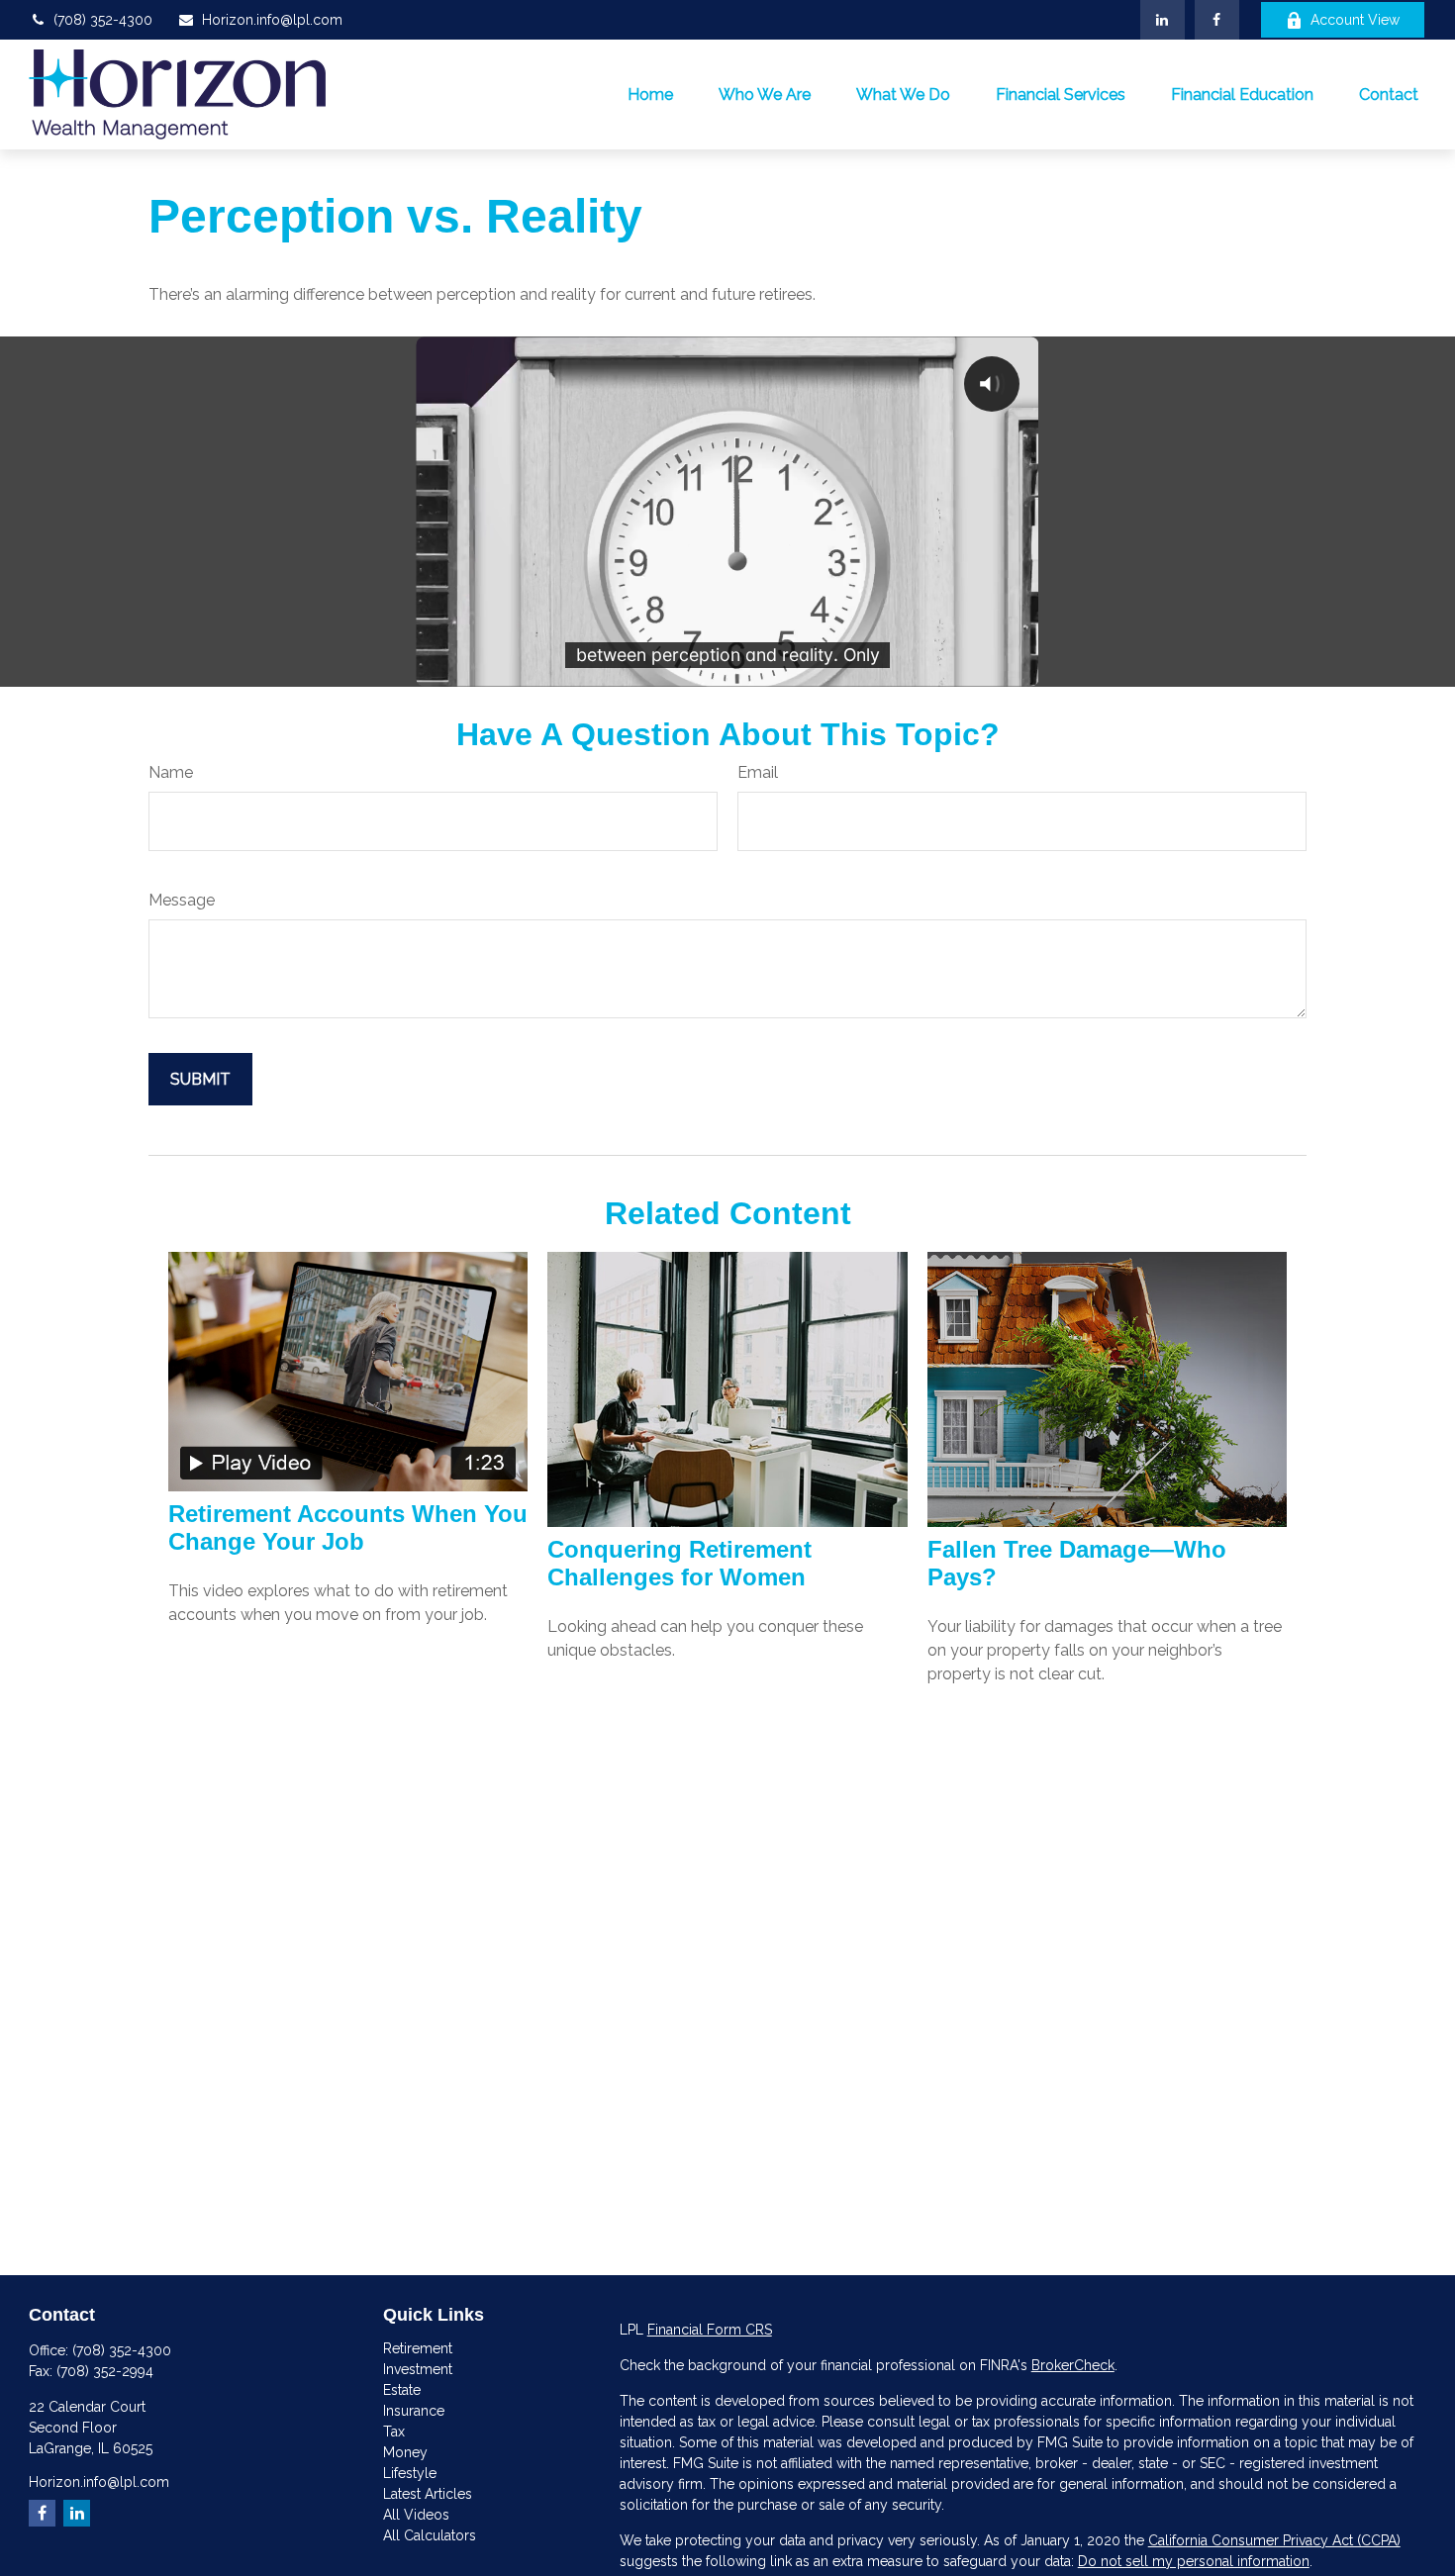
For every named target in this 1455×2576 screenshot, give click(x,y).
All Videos (416, 2515)
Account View (1355, 20)
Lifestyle (410, 2473)
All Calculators (430, 2535)
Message (182, 900)
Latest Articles (428, 2494)
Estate (402, 2390)
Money (405, 2452)
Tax (394, 2432)
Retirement (418, 2348)
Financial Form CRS (710, 2330)
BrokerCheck (1073, 2365)
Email (758, 772)
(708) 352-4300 (103, 20)
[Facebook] (1217, 20)
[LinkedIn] (1163, 20)
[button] (650, 94)
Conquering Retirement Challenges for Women (679, 1563)
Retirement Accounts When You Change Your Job (348, 1527)
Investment (418, 2369)
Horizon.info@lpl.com (272, 20)
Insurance (414, 2411)
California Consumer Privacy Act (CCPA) (1274, 2540)
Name (171, 772)
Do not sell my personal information (1194, 2561)
